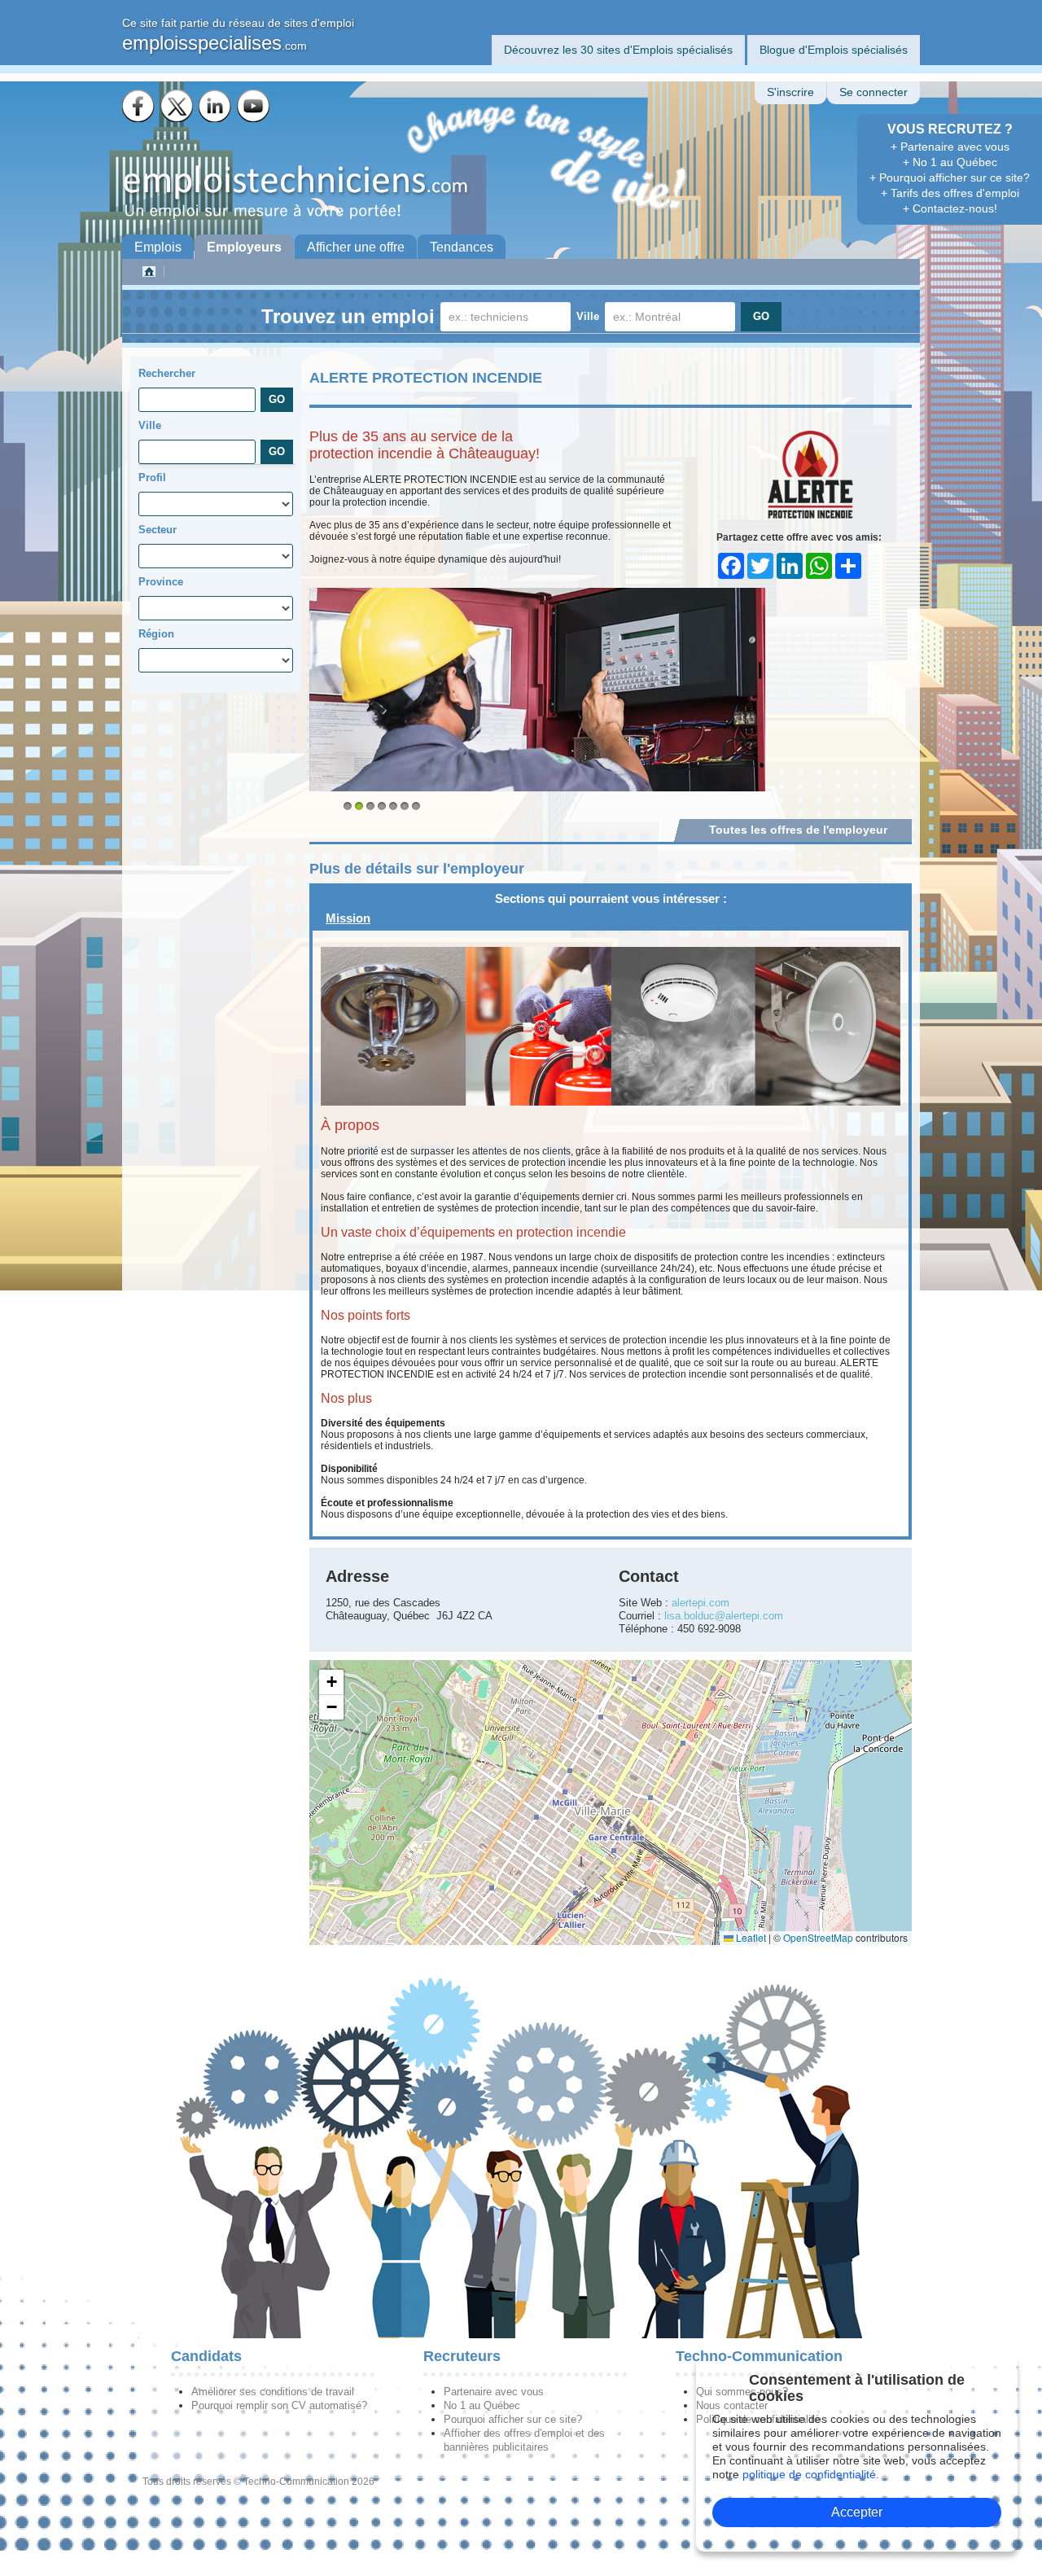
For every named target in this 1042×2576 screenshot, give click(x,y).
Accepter (857, 2512)
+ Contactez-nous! (950, 208)
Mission (348, 918)
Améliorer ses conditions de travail (273, 2392)
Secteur (158, 530)
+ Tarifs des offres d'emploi (950, 193)
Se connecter (873, 92)
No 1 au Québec (482, 2405)
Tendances (462, 247)
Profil (152, 478)
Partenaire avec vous (494, 2392)
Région (156, 634)
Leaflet (750, 1937)
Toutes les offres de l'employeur (798, 830)
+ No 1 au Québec (950, 162)
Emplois (158, 247)
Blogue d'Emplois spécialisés (834, 50)
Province (161, 582)
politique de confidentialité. (811, 2474)
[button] (331, 1682)
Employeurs (244, 247)
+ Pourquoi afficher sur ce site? (950, 177)
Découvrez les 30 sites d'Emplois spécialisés (618, 50)
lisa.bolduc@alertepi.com (724, 1616)
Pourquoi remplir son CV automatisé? (279, 2405)
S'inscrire (790, 92)
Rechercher (167, 373)
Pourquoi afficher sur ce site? (513, 2419)
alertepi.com (701, 1603)
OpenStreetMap (818, 1937)
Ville (588, 316)
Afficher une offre (356, 247)
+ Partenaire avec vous (950, 147)
